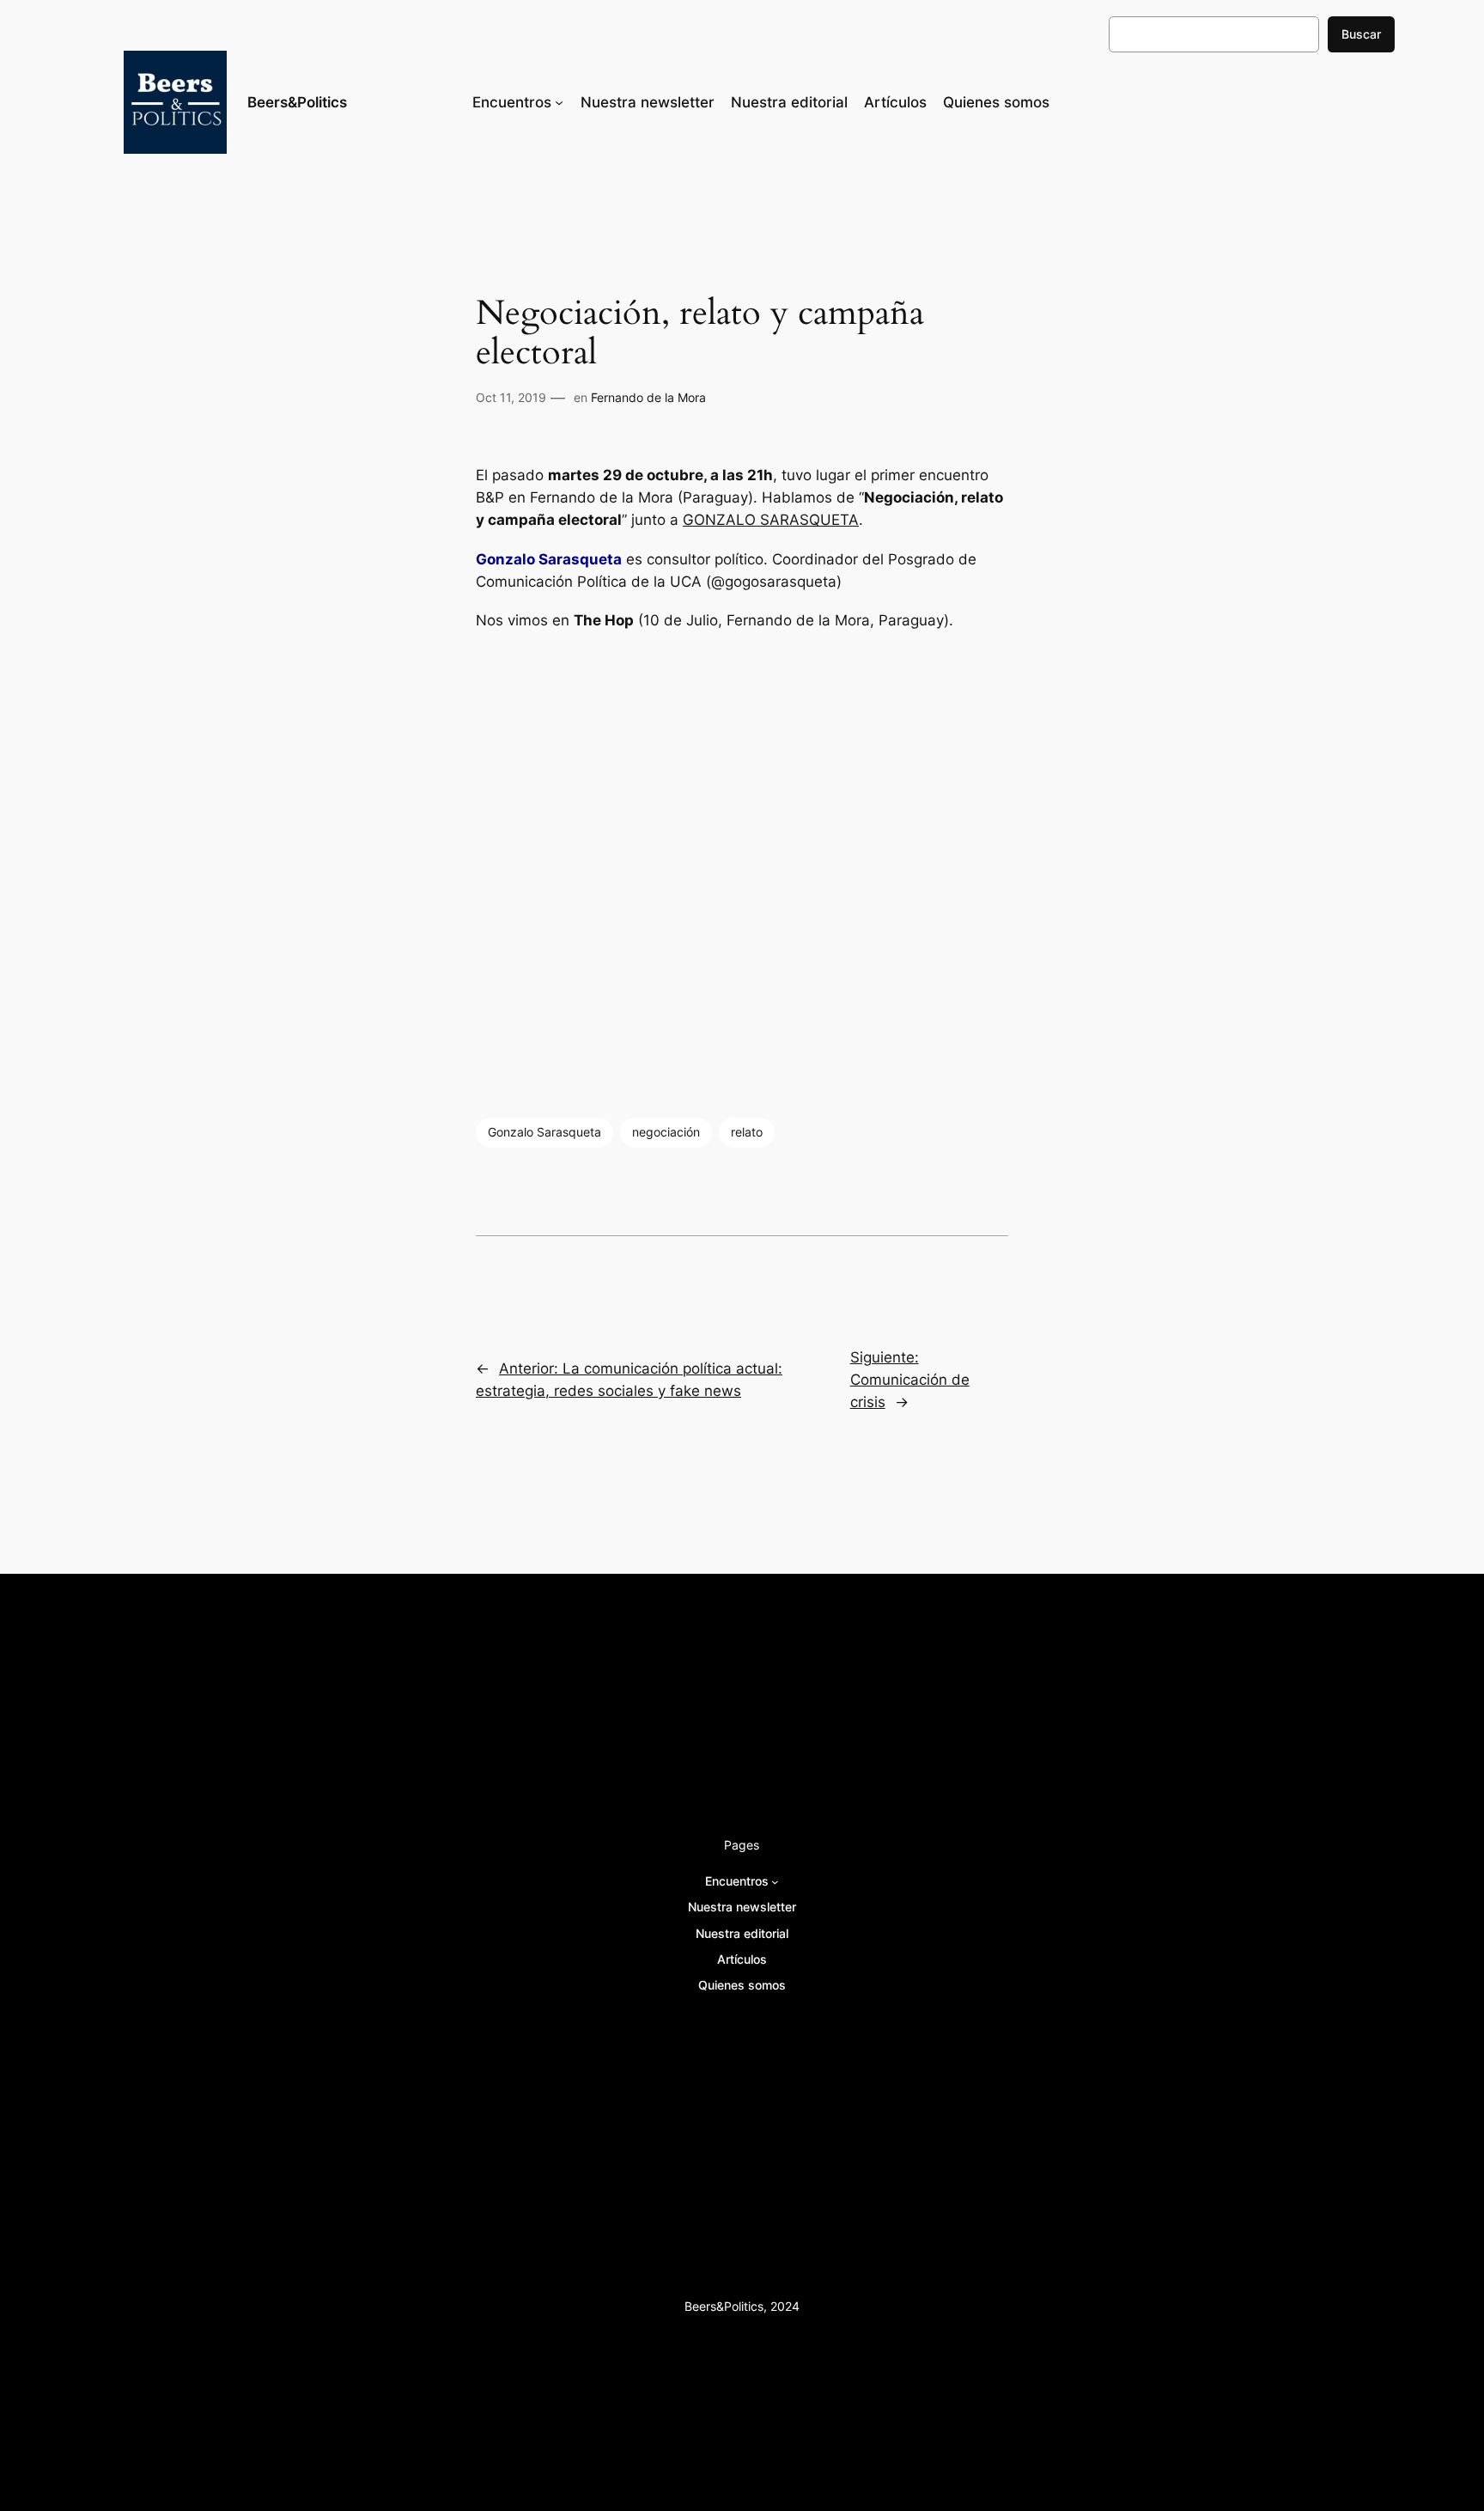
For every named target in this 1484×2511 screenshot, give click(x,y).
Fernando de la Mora (648, 397)
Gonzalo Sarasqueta (544, 1132)
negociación (666, 1132)
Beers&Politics (297, 102)
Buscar (1361, 34)
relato (747, 1132)
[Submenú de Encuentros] (559, 102)
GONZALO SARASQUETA (771, 520)
